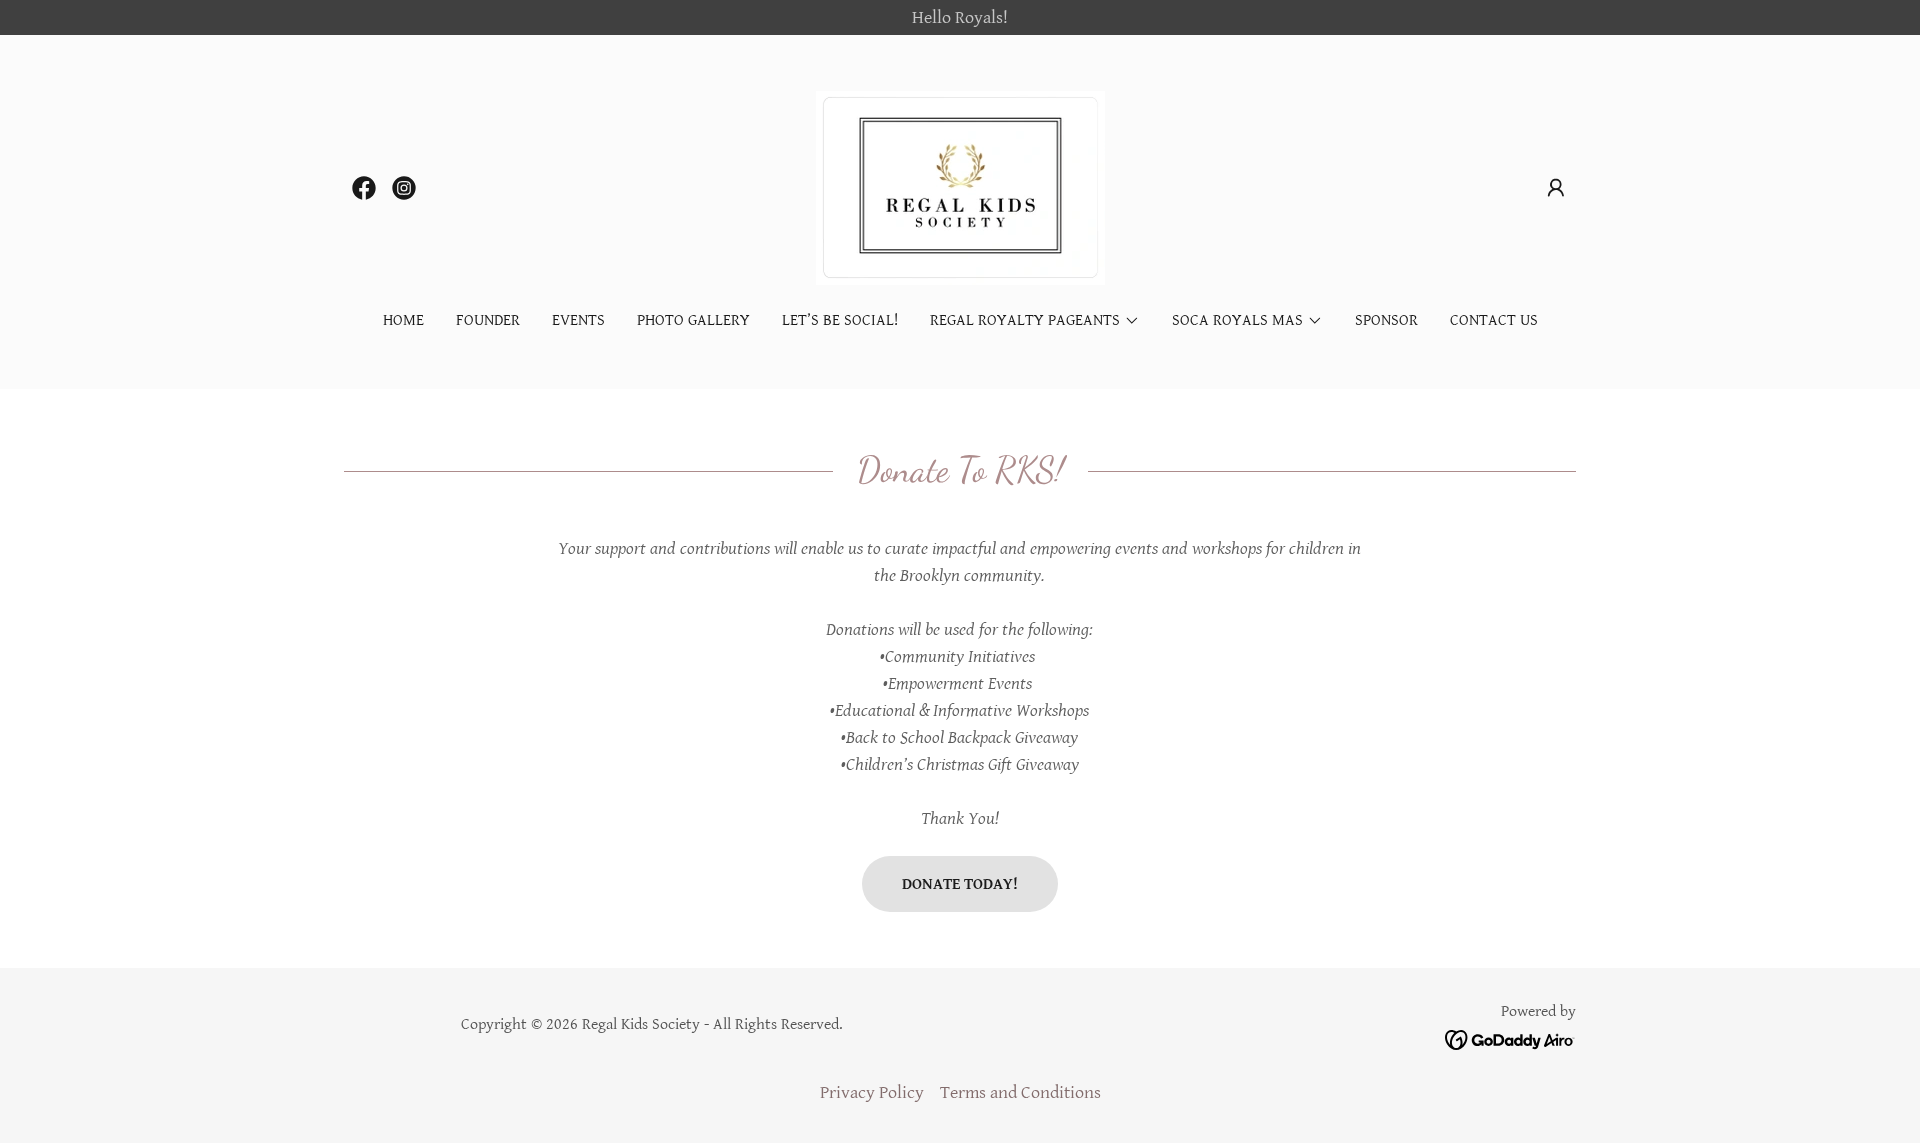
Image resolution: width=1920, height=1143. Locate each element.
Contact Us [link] (1494, 320)
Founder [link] (488, 320)
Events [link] (578, 320)
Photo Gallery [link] (693, 320)
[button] (1556, 188)
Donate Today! (960, 884)
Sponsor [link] (1386, 320)
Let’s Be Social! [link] (840, 320)
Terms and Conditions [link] (1020, 1092)
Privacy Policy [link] (872, 1092)
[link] (364, 188)
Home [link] (403, 320)
